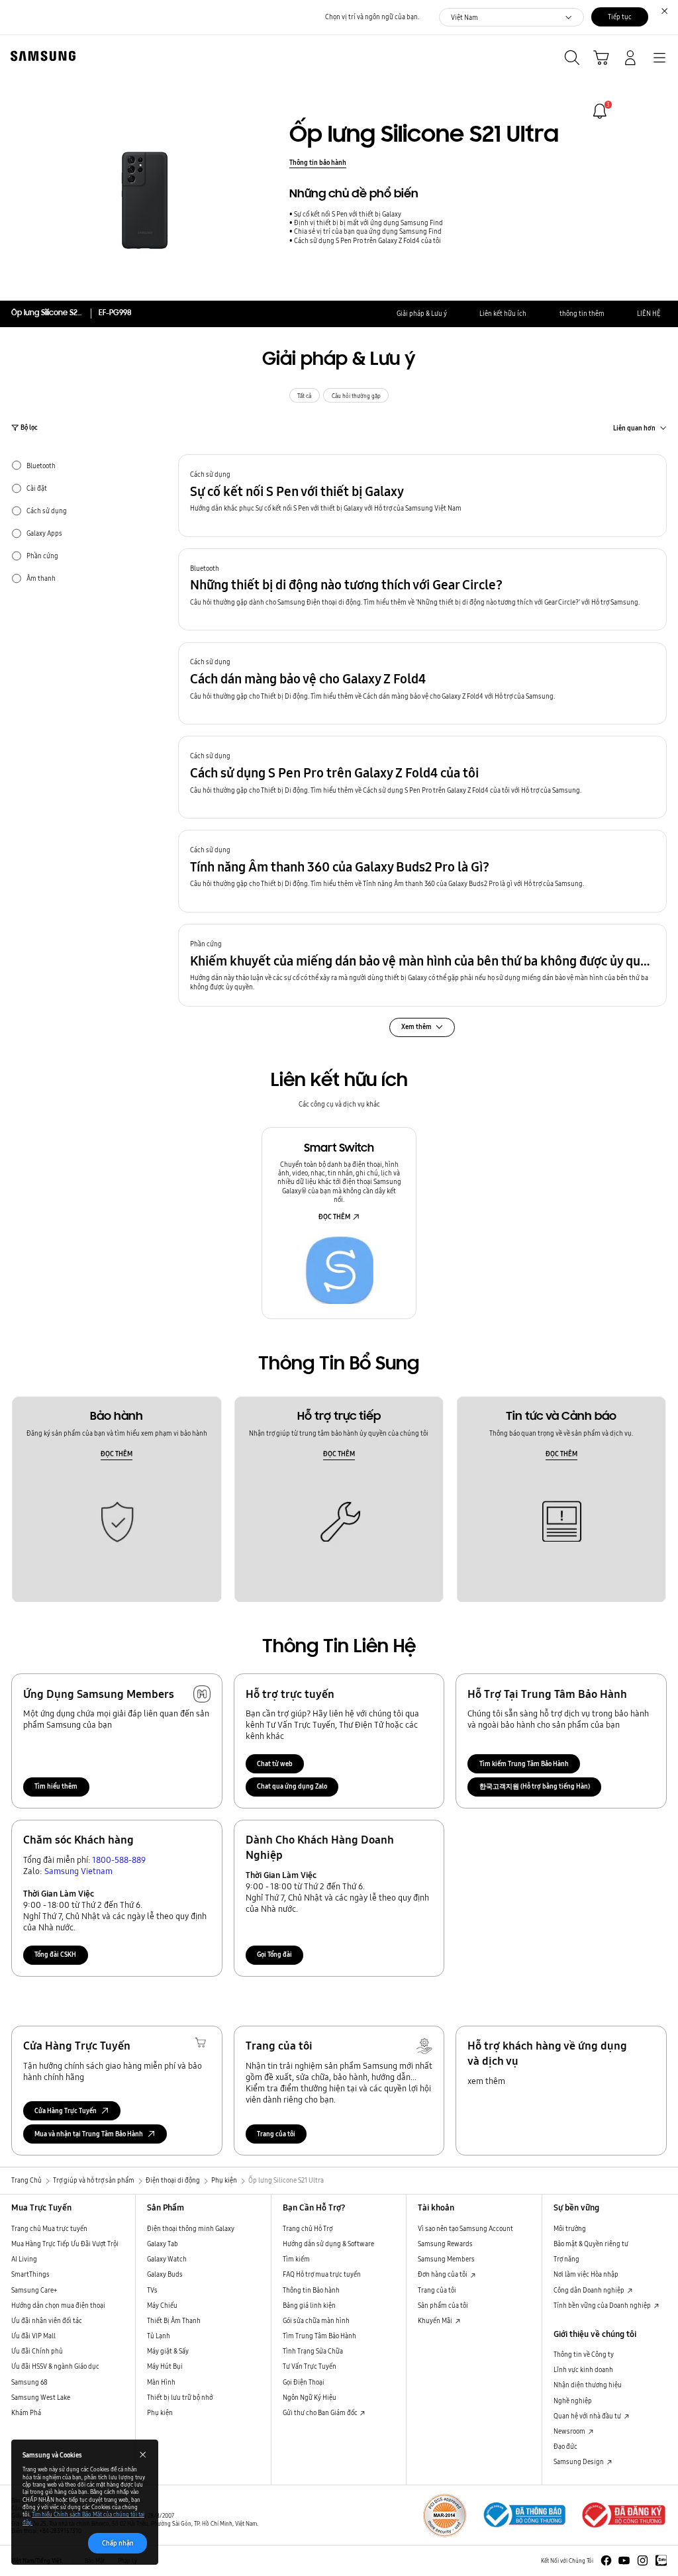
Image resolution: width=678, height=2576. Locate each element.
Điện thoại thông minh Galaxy (191, 2228)
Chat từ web (275, 1763)
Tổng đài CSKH (55, 1954)
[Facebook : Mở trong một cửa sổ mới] (606, 2560)
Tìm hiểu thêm (56, 1786)
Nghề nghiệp (573, 2401)
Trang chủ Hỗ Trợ (308, 2228)
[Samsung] (40, 56)
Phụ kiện (160, 2412)
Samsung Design (579, 2461)
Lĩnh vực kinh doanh (583, 2369)
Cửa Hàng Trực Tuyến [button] (66, 2110)
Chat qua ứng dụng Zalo (292, 1786)
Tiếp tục (620, 17)
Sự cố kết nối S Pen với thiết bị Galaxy (348, 214)
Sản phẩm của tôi (443, 2305)
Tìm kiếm (296, 2259)
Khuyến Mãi (436, 2320)
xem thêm (486, 2081)
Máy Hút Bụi (165, 2366)
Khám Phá (26, 2412)
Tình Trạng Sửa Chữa (313, 2351)
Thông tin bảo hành (318, 162)
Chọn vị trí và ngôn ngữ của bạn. (372, 17)
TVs (152, 2290)
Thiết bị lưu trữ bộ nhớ (180, 2397)
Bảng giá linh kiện (309, 2305)
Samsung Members (446, 2259)
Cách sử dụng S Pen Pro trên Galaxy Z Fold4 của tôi (367, 241)
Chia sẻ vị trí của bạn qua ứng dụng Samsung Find (368, 231)
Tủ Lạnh (159, 2336)
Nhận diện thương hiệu (588, 2385)
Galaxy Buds (165, 2274)
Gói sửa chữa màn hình (316, 2320)
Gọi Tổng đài (274, 1954)
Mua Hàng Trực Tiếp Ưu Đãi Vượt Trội (65, 2244)
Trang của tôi (276, 2134)
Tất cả (304, 396)
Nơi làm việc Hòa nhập (586, 2274)
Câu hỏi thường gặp (356, 396)
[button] (422, 496)
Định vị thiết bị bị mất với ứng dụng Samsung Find (368, 223)
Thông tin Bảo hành (311, 2290)
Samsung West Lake (41, 2397)
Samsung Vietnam (78, 1871)
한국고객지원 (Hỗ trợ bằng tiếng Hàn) (535, 1786)
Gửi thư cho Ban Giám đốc (321, 2412)
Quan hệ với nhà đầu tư (588, 2416)
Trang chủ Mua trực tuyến (49, 2228)
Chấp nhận (118, 2543)
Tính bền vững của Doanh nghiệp (603, 2305)
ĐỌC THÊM (334, 1216)
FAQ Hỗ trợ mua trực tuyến (322, 2274)
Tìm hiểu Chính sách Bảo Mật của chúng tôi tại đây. (83, 2518)
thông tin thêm (582, 313)
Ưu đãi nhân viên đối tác (47, 2320)
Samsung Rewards (445, 2244)
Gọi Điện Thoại (304, 2382)
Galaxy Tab (163, 2244)
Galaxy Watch (167, 2259)
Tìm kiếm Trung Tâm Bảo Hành (524, 1763)
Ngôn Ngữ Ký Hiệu (310, 2397)
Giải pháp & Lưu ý (422, 313)
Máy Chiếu (162, 2305)
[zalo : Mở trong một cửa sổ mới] (661, 2560)
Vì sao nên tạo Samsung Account (465, 2228)
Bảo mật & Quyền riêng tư (591, 2244)
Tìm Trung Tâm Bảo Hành (319, 2336)
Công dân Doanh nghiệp (590, 2290)
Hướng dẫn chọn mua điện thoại (58, 2305)
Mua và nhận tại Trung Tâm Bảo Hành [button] (89, 2134)
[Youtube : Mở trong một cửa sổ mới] (624, 2560)
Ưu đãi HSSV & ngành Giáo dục (55, 2366)
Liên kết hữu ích (503, 313)
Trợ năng (566, 2259)
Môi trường (570, 2228)
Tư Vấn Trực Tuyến (310, 2366)
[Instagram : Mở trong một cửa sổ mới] (643, 2560)
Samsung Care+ (34, 2290)
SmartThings (30, 2274)
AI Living (24, 2259)
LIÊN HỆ (649, 313)
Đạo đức (565, 2446)
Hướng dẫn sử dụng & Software (328, 2244)
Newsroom (570, 2431)
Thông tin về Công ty (584, 2354)
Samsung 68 (29, 2382)
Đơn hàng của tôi (443, 2274)
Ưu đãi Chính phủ (37, 2351)
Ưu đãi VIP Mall (33, 2336)
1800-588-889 (119, 1859)
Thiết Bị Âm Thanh (174, 2320)
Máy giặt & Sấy (168, 2351)
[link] (600, 111)
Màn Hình (161, 2382)
